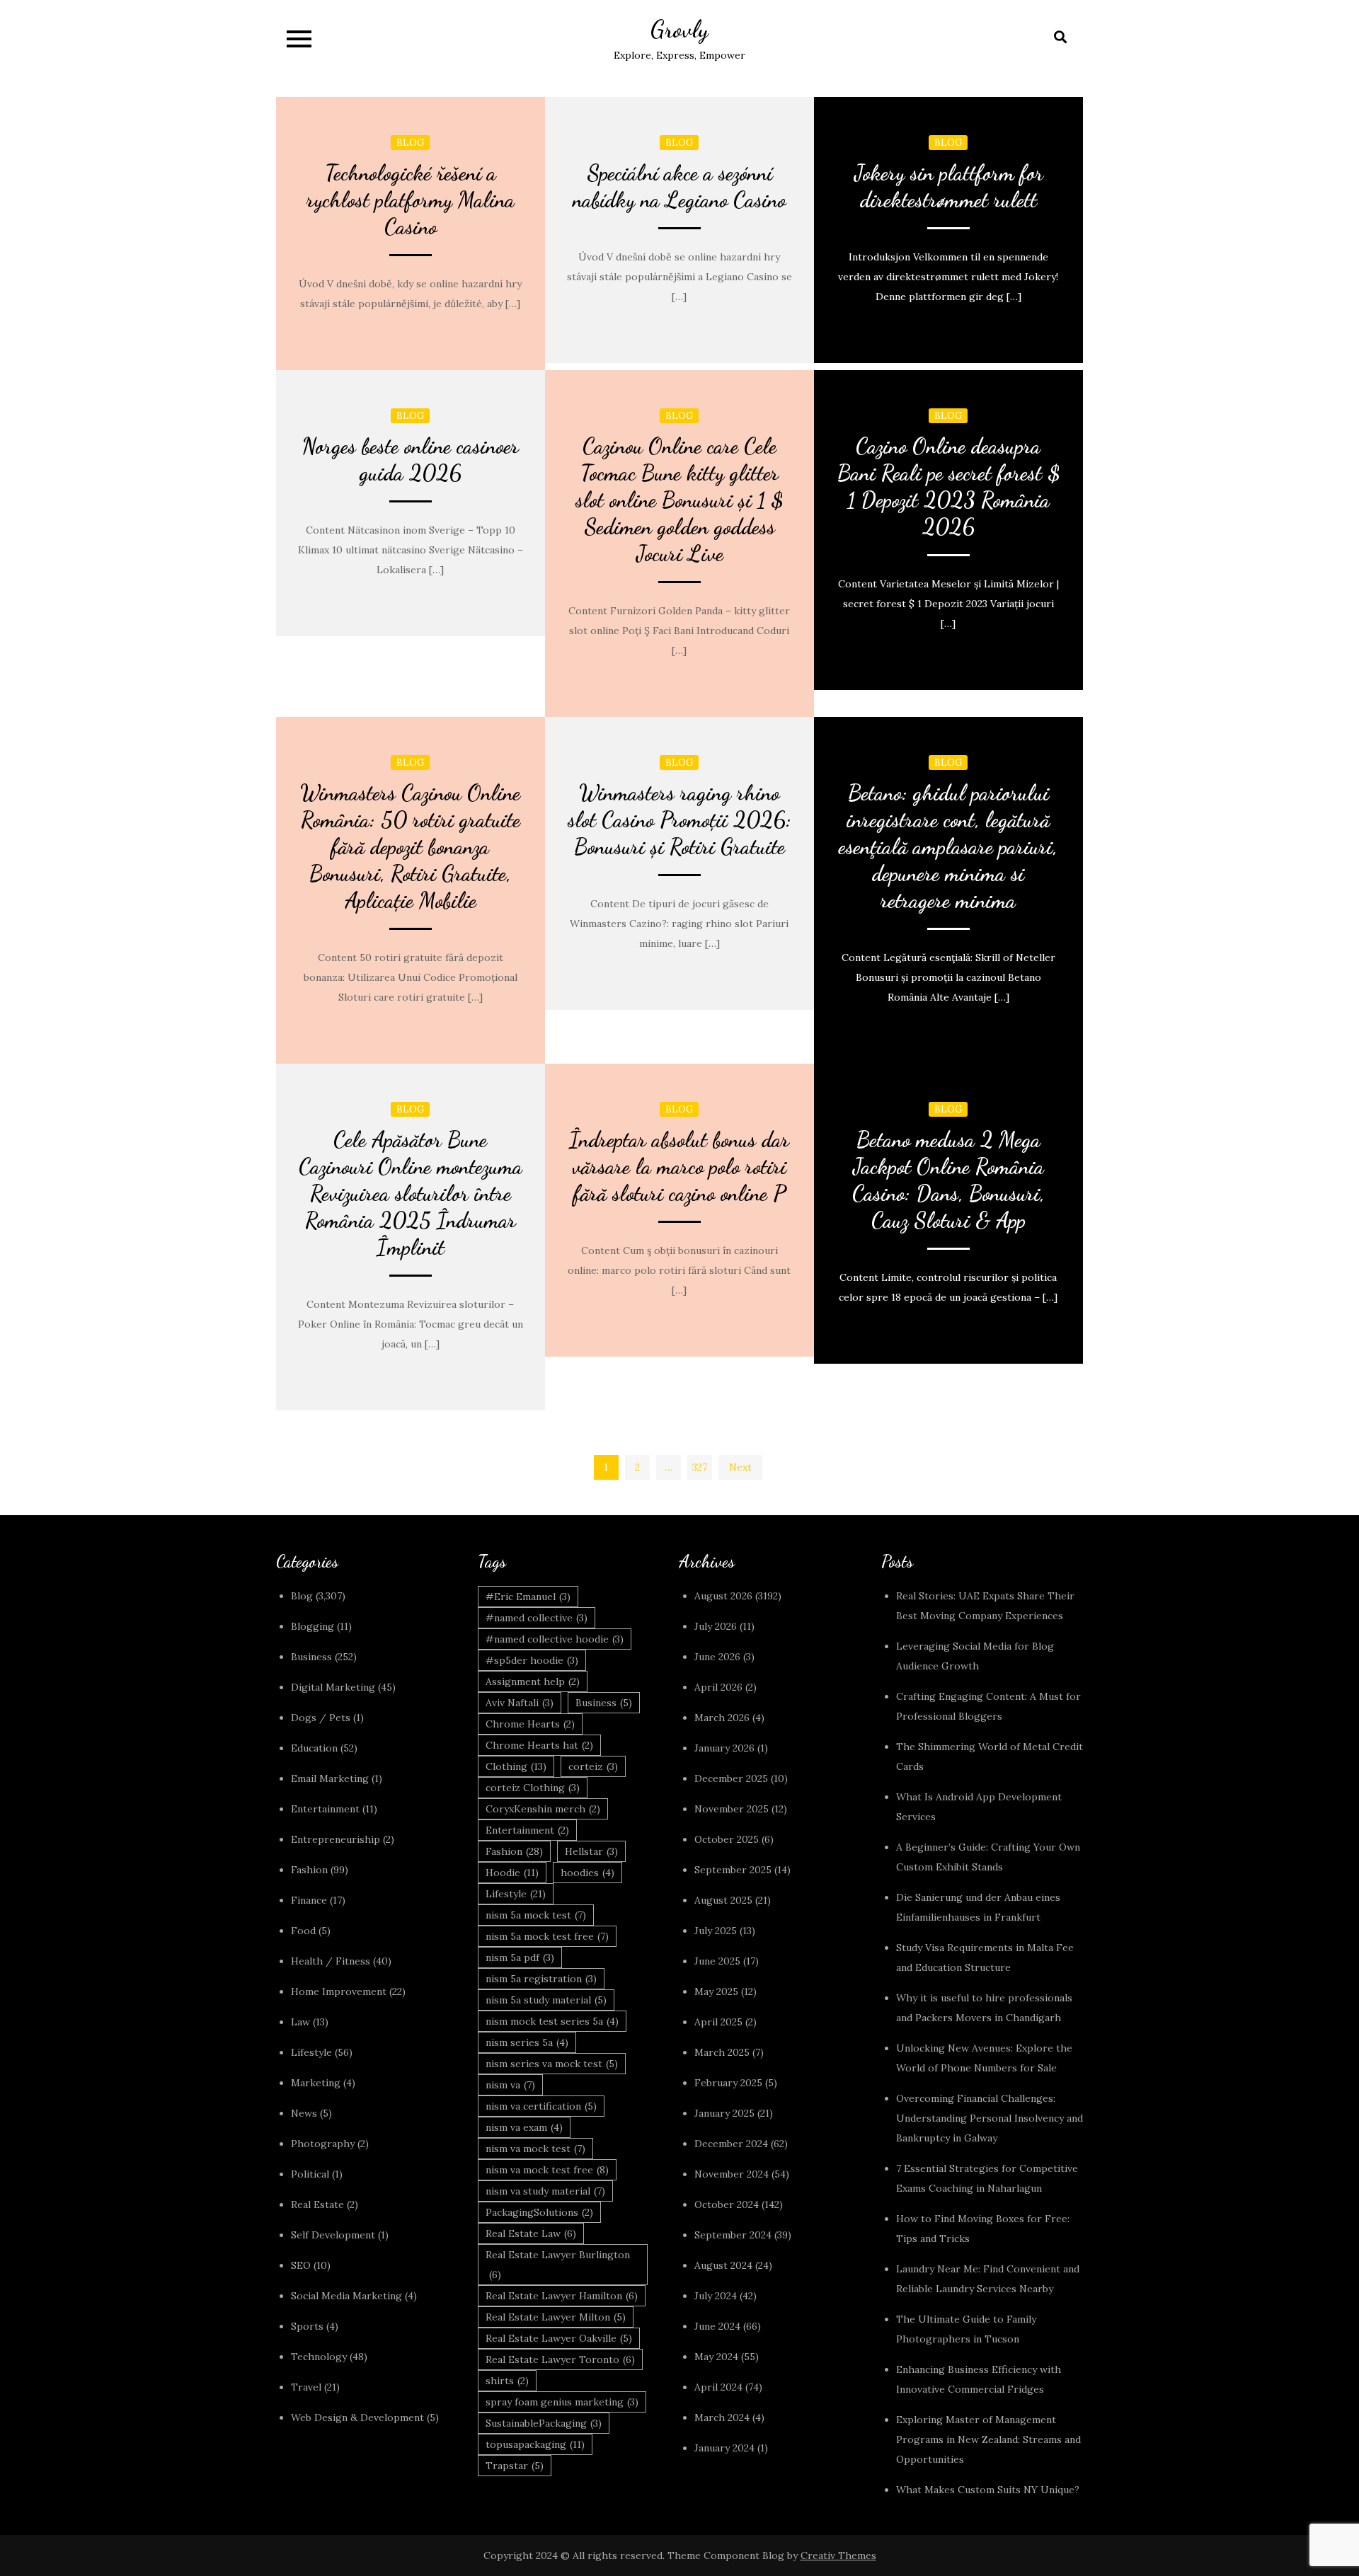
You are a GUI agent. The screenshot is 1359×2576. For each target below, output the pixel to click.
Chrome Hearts (530, 1724)
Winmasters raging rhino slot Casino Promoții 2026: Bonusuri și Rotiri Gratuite (679, 820)
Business (311, 1657)
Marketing (316, 2083)
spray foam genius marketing (562, 2402)
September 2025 (733, 1870)
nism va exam (524, 2127)
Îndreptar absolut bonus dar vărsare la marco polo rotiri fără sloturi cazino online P (679, 1166)
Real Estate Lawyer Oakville (559, 2338)
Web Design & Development (357, 2417)
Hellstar (591, 1851)
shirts (507, 2381)
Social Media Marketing (346, 2296)
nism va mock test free (547, 2170)
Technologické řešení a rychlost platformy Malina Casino (411, 200)
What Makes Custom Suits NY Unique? (988, 2490)
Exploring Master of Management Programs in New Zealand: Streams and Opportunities (988, 2439)
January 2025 (724, 2113)
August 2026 (723, 1596)
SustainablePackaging (544, 2423)
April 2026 (718, 1687)
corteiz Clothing (533, 1788)
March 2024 (722, 2417)
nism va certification (541, 2106)
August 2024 (723, 2265)
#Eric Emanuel (528, 1597)
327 (700, 1467)
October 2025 (727, 1839)
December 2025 (731, 1778)
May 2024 (716, 2357)
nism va (510, 2085)
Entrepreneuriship (336, 1839)
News (304, 2113)
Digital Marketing (333, 1687)
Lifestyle (311, 2052)
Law (300, 2022)
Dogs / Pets (321, 1718)
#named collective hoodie (555, 1639)
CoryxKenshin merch (543, 1809)
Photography (323, 2144)
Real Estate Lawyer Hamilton (562, 2296)
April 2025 (718, 2022)
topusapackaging (535, 2444)
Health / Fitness (331, 1961)
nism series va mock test (552, 2064)
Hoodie (512, 1873)
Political (310, 2174)
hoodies (587, 1873)
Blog (410, 143)
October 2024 (727, 2204)
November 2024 (732, 2174)
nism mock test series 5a (552, 2021)
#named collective (537, 1618)
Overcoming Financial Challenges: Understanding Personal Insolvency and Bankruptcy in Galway (990, 2118)
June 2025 (717, 1961)
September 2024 (733, 2235)
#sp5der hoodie (532, 1660)
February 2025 (728, 2083)
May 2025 (716, 1991)
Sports (307, 2326)
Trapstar (515, 2466)
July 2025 (716, 1931)
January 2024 (724, 2448)
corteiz (593, 1766)
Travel (306, 2387)
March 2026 (722, 1718)
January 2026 (724, 1748)
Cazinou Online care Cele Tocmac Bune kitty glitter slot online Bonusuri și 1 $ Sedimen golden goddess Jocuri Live (679, 500)
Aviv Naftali (520, 1703)
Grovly (679, 29)
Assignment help (533, 1681)
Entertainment (325, 1809)
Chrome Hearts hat (539, 1745)
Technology (319, 2357)
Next (740, 1467)
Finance (309, 1900)
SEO (301, 2265)
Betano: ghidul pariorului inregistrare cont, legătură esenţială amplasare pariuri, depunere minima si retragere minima (948, 846)
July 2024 (716, 2296)
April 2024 (718, 2387)
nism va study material (545, 2191)
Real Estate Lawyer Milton (556, 2317)
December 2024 (731, 2144)
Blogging (312, 1626)
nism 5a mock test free (547, 1936)
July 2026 (716, 1626)
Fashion (309, 1870)
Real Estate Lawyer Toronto (560, 2359)
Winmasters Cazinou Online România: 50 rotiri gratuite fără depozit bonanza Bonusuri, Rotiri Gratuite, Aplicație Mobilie (410, 846)
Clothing (516, 1766)
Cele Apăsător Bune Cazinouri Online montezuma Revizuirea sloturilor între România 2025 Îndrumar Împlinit (411, 1193)
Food (303, 1931)
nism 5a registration (541, 1979)
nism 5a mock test (536, 1915)
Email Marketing (330, 1778)
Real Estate (317, 2204)
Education (314, 1748)
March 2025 (722, 2052)
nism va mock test (535, 2149)
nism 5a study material (546, 2000)
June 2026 (717, 1657)
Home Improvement (339, 1991)
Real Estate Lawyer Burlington (558, 2265)
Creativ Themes (838, 2555)
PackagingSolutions (539, 2212)
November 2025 (732, 1809)
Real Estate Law (531, 2233)
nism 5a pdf (520, 1957)
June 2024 (717, 2326)
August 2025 (723, 1900)
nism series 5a (527, 2042)
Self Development (333, 2235)
